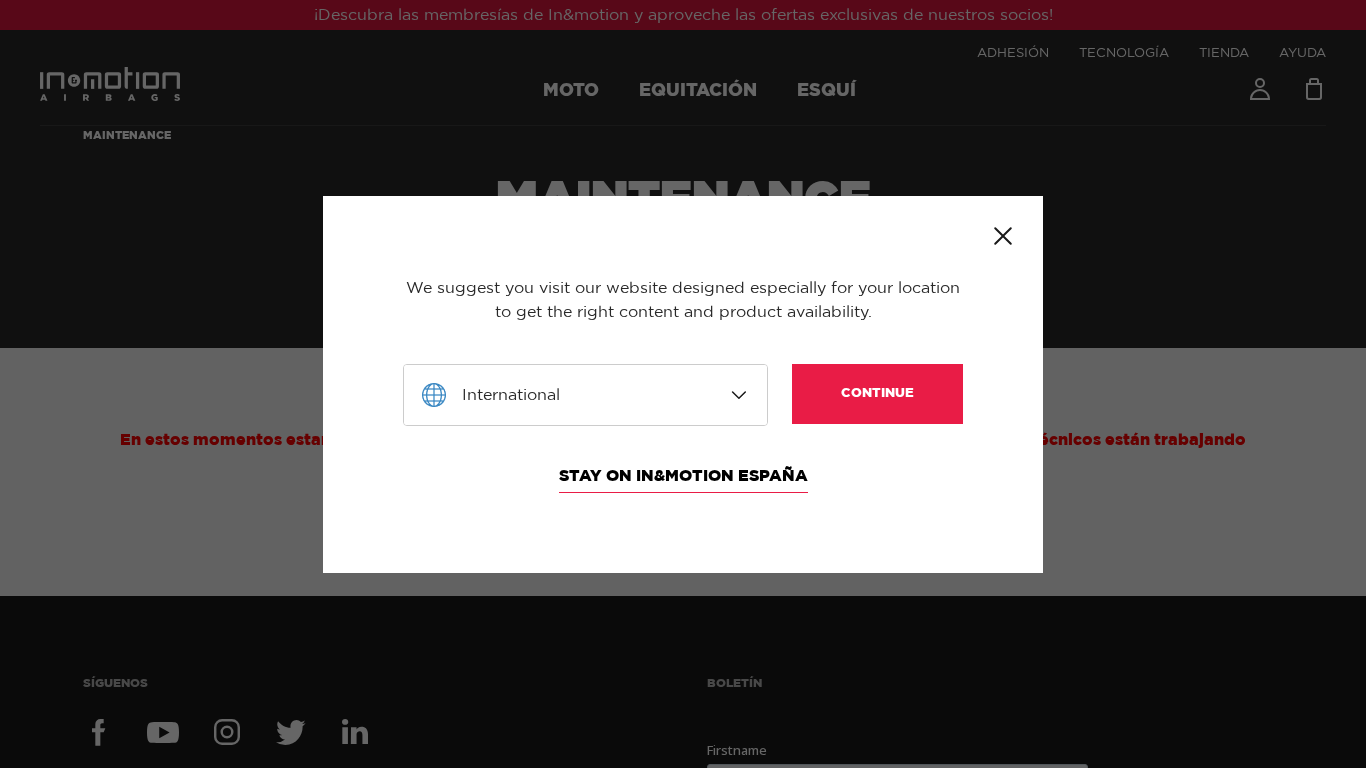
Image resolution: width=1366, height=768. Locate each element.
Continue (877, 393)
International (511, 395)
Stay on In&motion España (683, 476)
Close (1003, 236)
